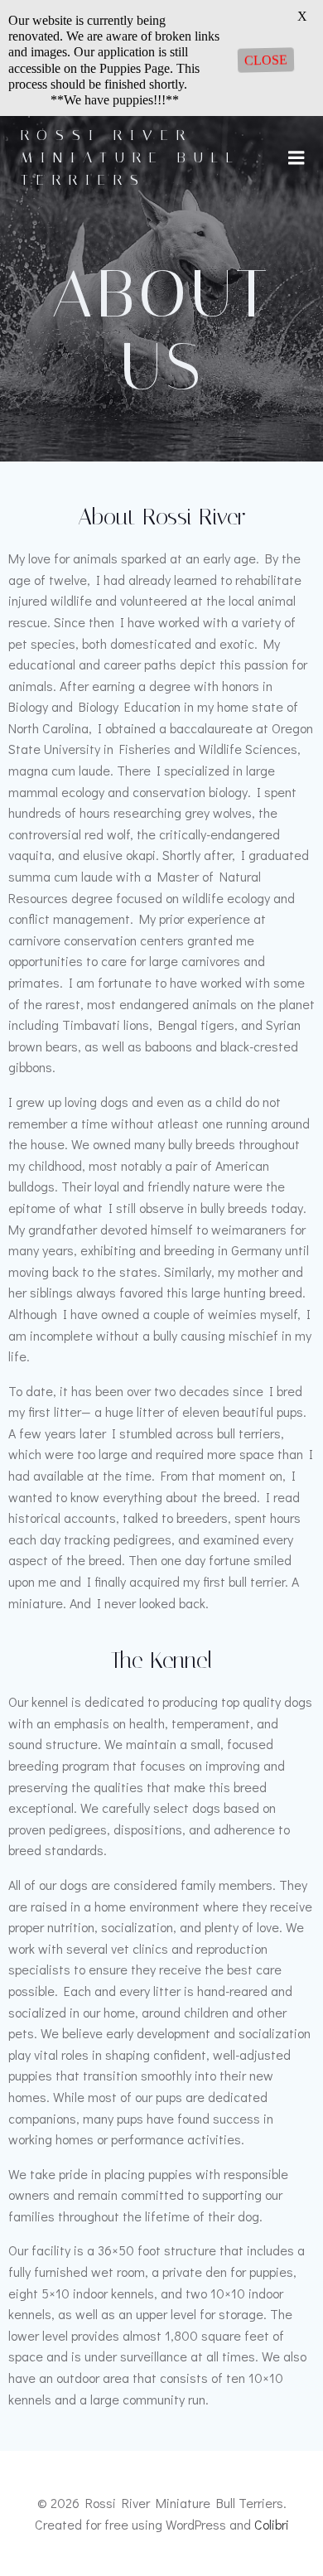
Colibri (272, 2524)
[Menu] (296, 158)
